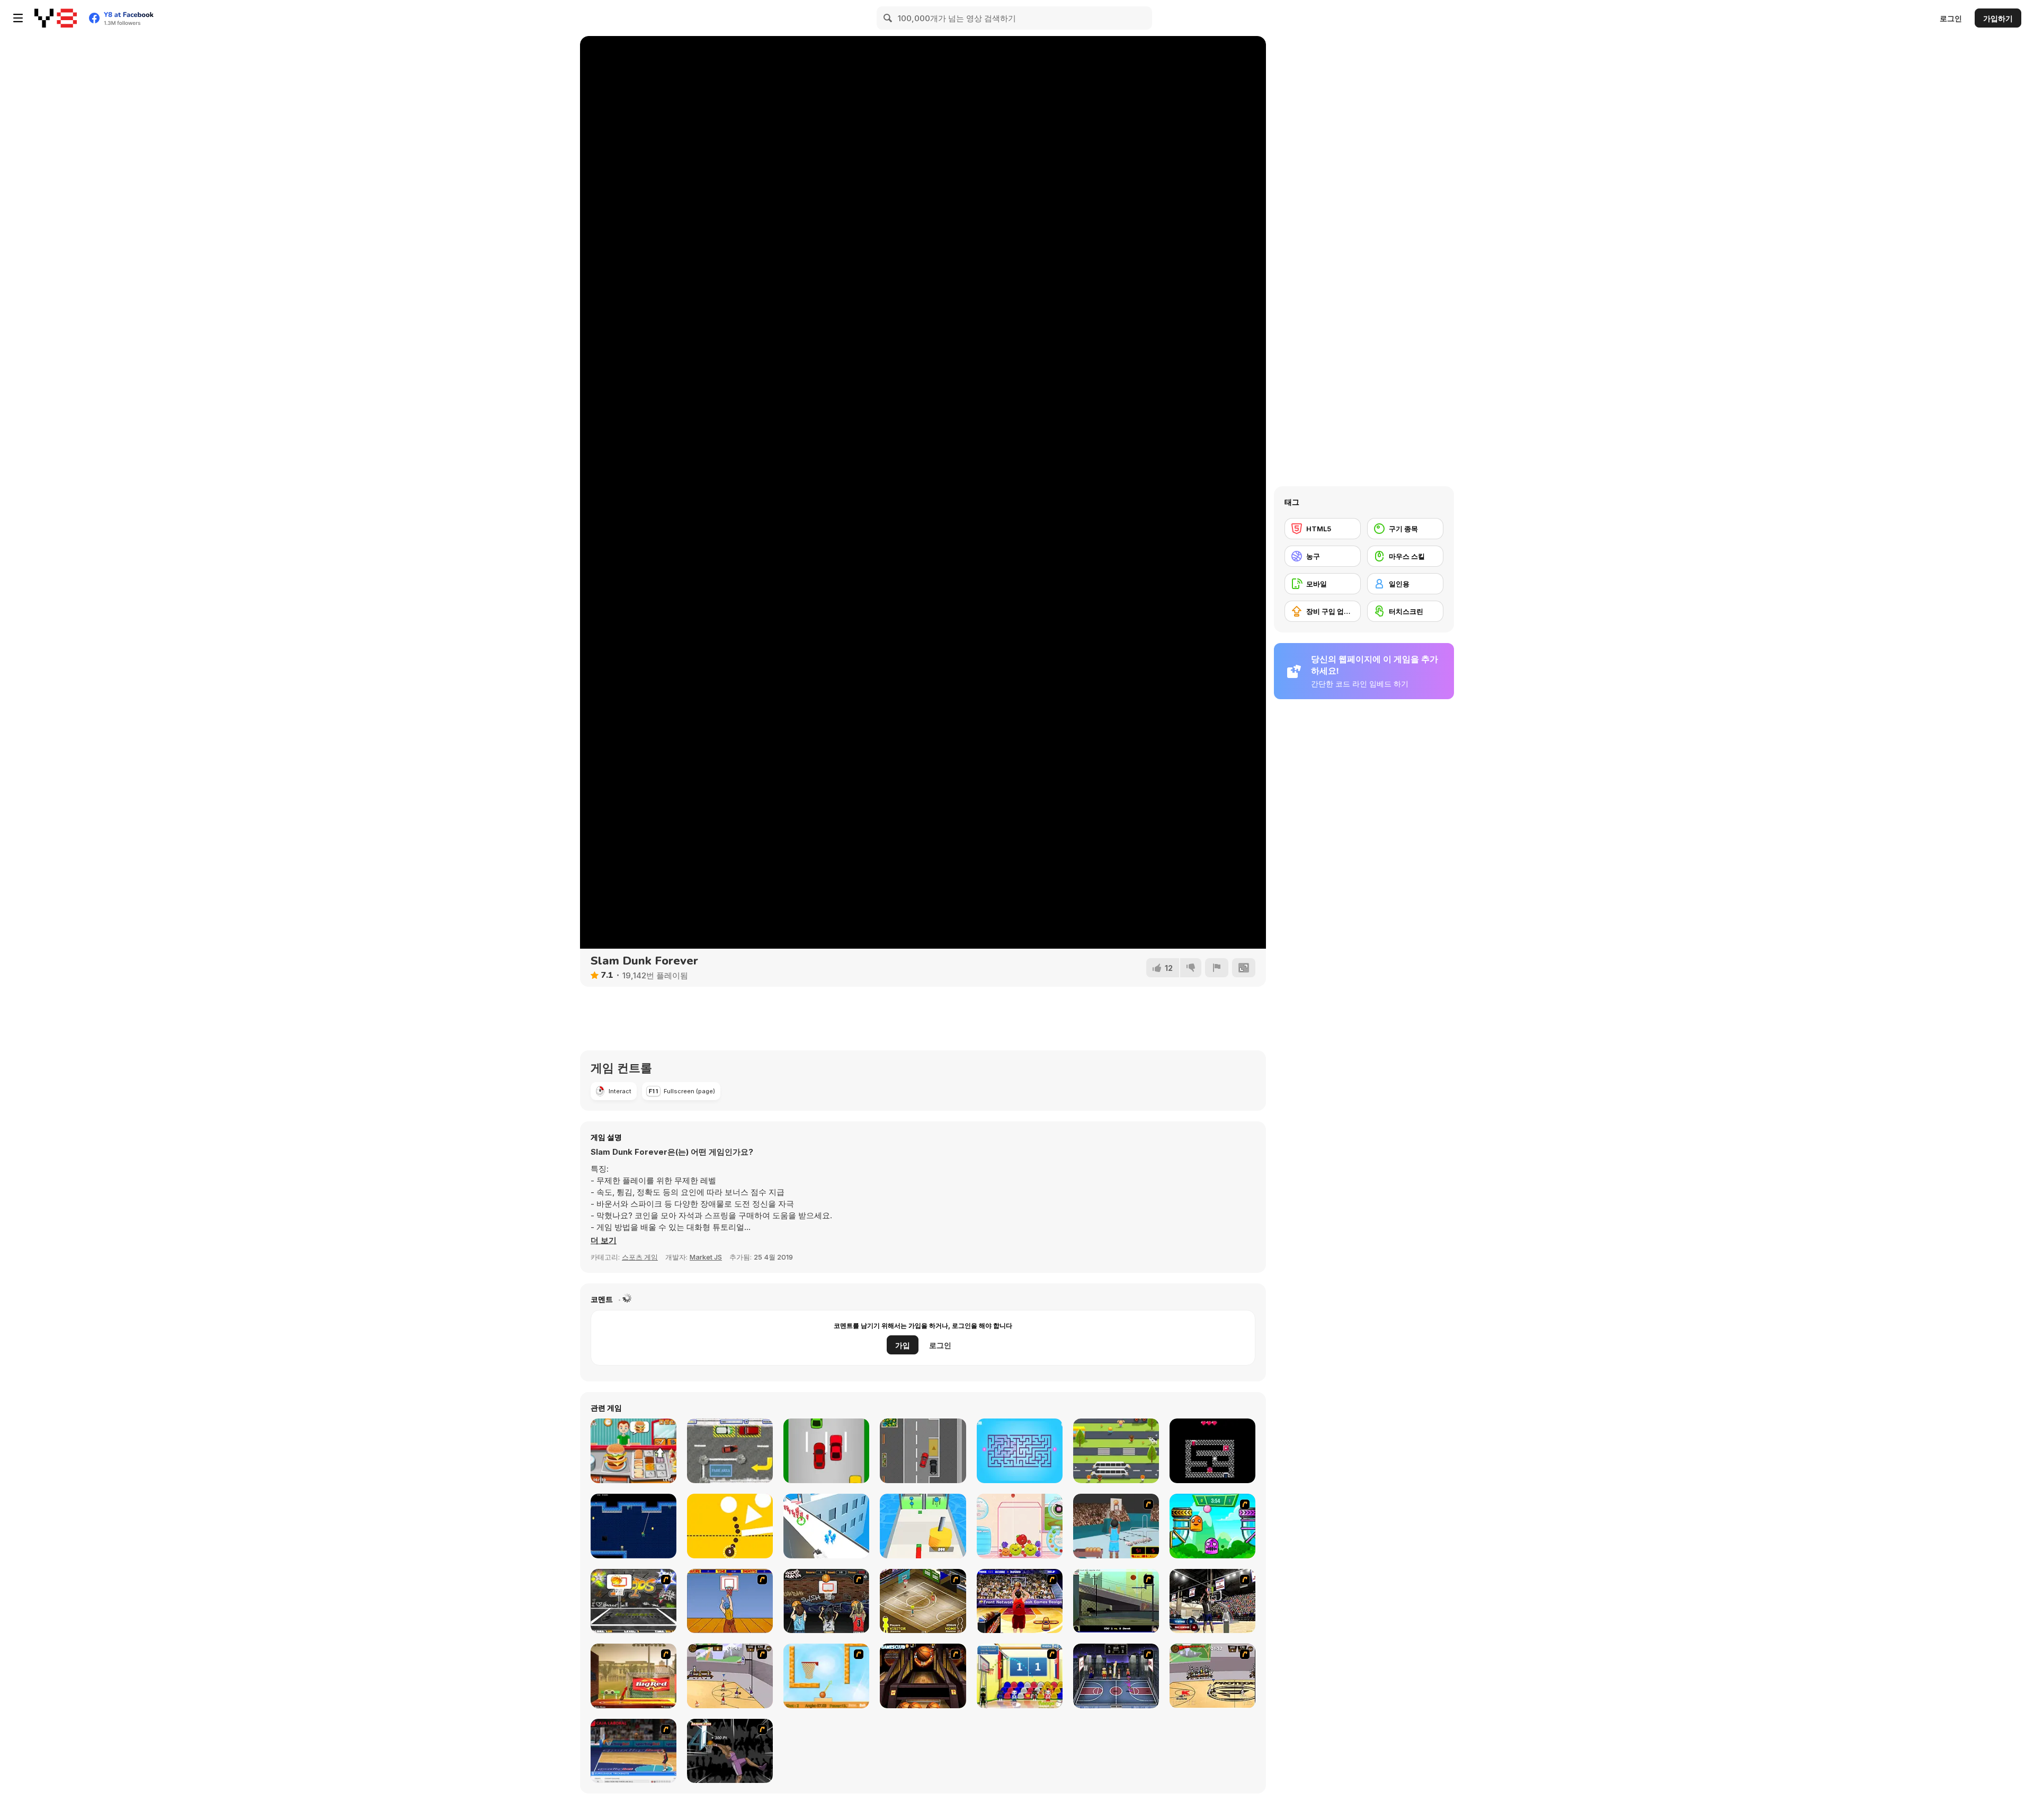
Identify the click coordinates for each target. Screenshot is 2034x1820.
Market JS (706, 1257)
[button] (604, 1241)
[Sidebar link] (18, 18)
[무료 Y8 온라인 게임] (56, 18)
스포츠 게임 (640, 1257)
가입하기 (1998, 18)
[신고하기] (1217, 968)
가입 (903, 1345)
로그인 (1951, 18)
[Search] (888, 18)
